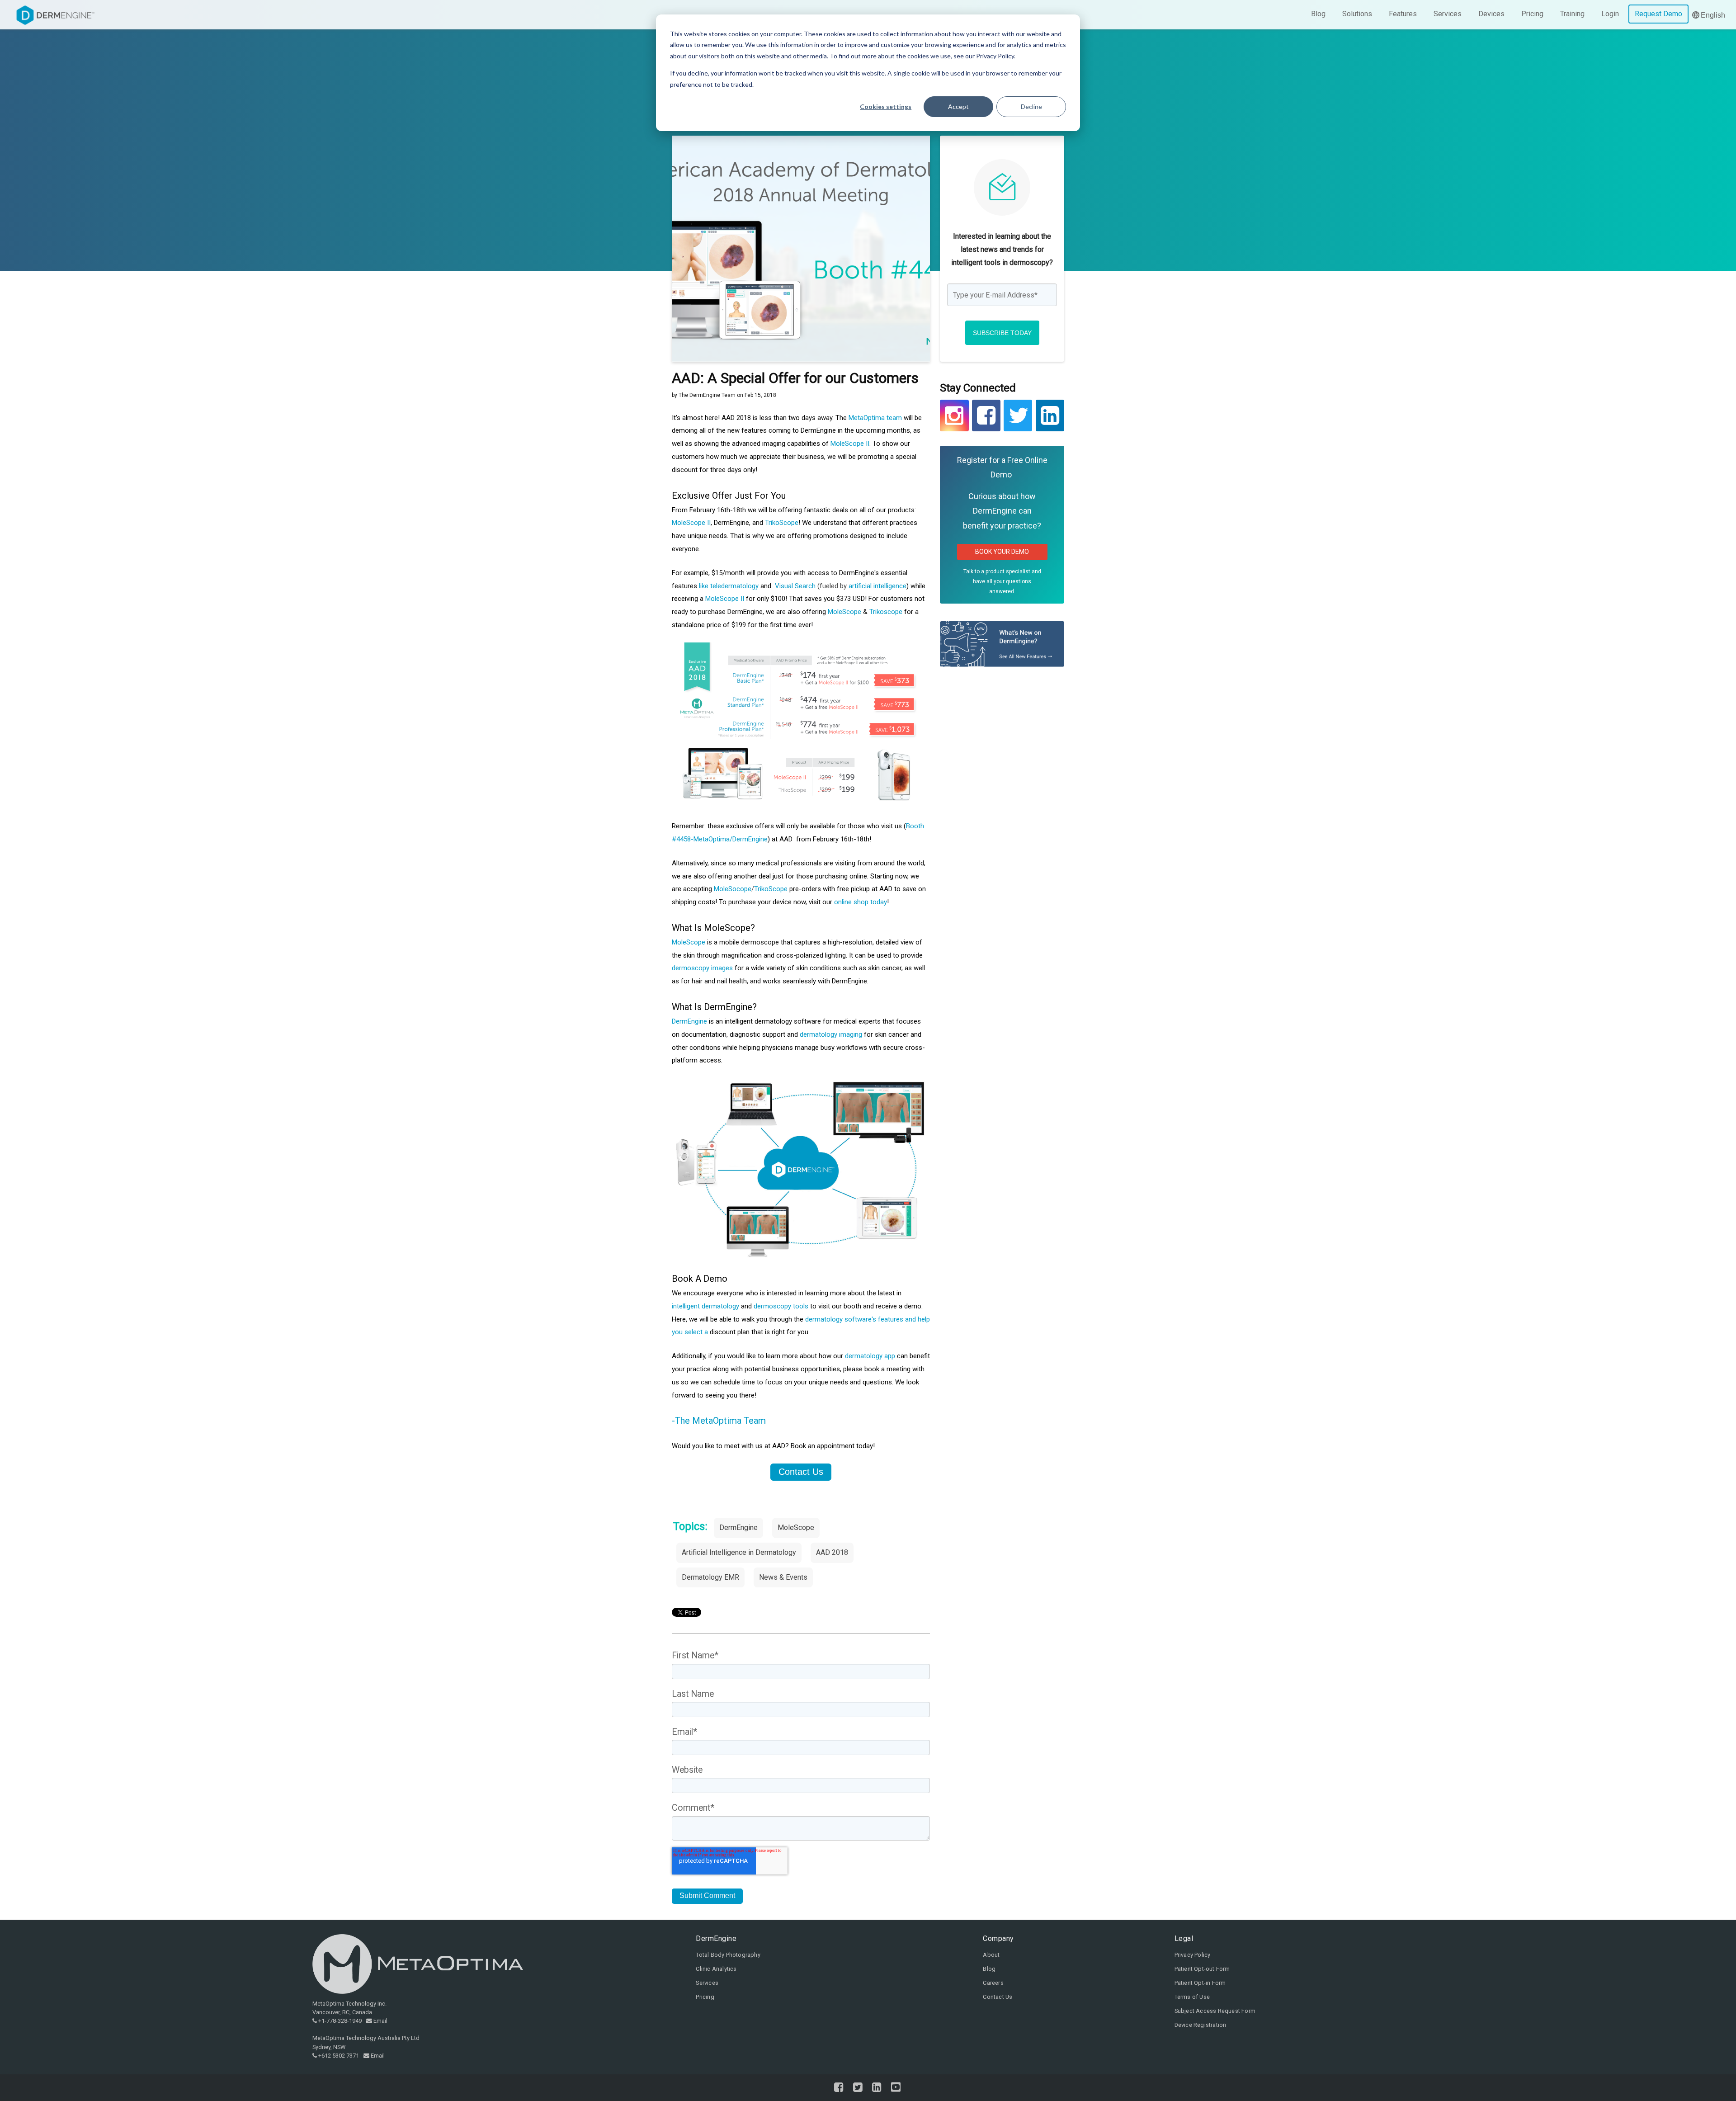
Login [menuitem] (1610, 14)
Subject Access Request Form (1215, 2011)
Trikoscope (886, 612)
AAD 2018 (832, 1552)
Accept (958, 106)
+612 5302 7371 (339, 2056)
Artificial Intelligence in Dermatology (739, 1552)
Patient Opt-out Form (1202, 1969)
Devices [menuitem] (1491, 14)
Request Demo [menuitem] (1658, 14)
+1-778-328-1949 (340, 2021)
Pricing (705, 1997)
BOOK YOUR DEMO (1002, 552)
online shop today (861, 902)
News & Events (783, 1577)
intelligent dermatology (705, 1306)
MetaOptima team (875, 418)
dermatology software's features (854, 1319)
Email (380, 2021)
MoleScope (844, 612)
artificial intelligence (877, 586)
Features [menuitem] (1403, 14)
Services (707, 1983)
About (991, 1955)
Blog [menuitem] (1318, 14)
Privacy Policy (1193, 1955)
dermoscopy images (702, 968)
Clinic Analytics (716, 1969)
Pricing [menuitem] (1532, 14)
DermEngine (689, 1021)
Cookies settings (886, 106)
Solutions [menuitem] (1357, 14)
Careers (993, 1983)
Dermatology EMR (710, 1577)
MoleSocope (733, 889)
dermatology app (870, 1356)
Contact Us (998, 1997)
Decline (1031, 106)
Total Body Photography (728, 1955)
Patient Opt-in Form (1200, 1983)
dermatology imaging (831, 1034)
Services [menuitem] (1448, 14)
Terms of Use (1192, 1997)
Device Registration (1201, 2025)
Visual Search (795, 586)
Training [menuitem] (1572, 14)
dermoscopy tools (781, 1306)
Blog (989, 1969)
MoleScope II (850, 444)
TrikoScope (782, 523)
